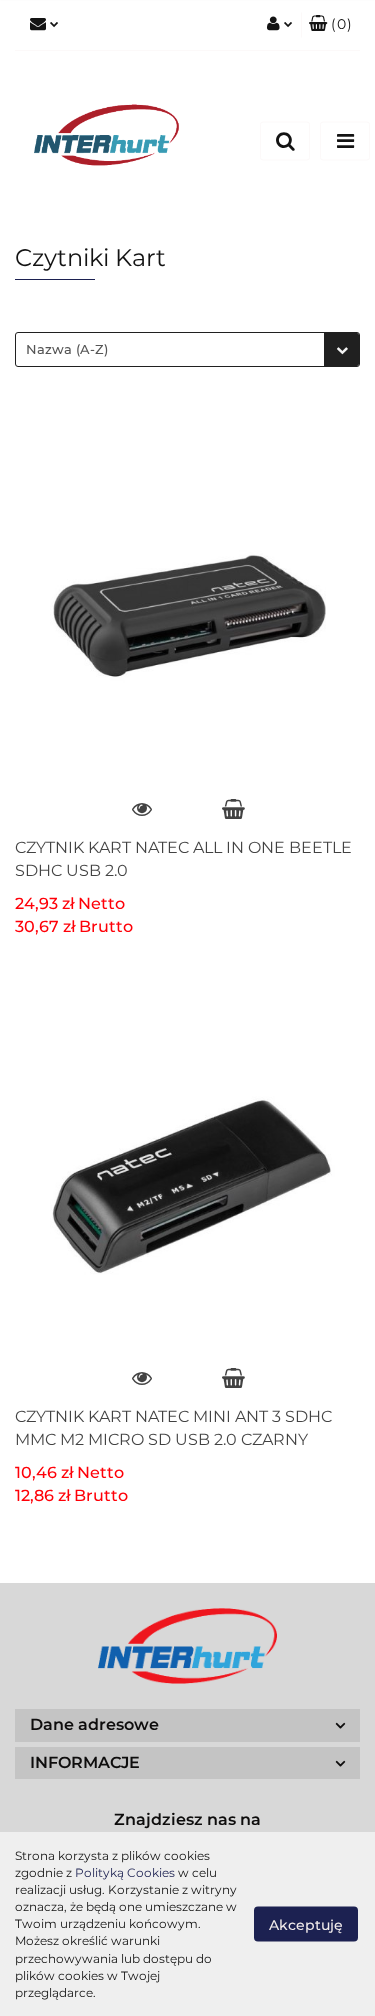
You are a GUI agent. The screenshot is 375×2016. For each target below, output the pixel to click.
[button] (330, 25)
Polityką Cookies (125, 1872)
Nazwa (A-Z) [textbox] (67, 349)
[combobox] (187, 349)
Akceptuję (306, 1924)
